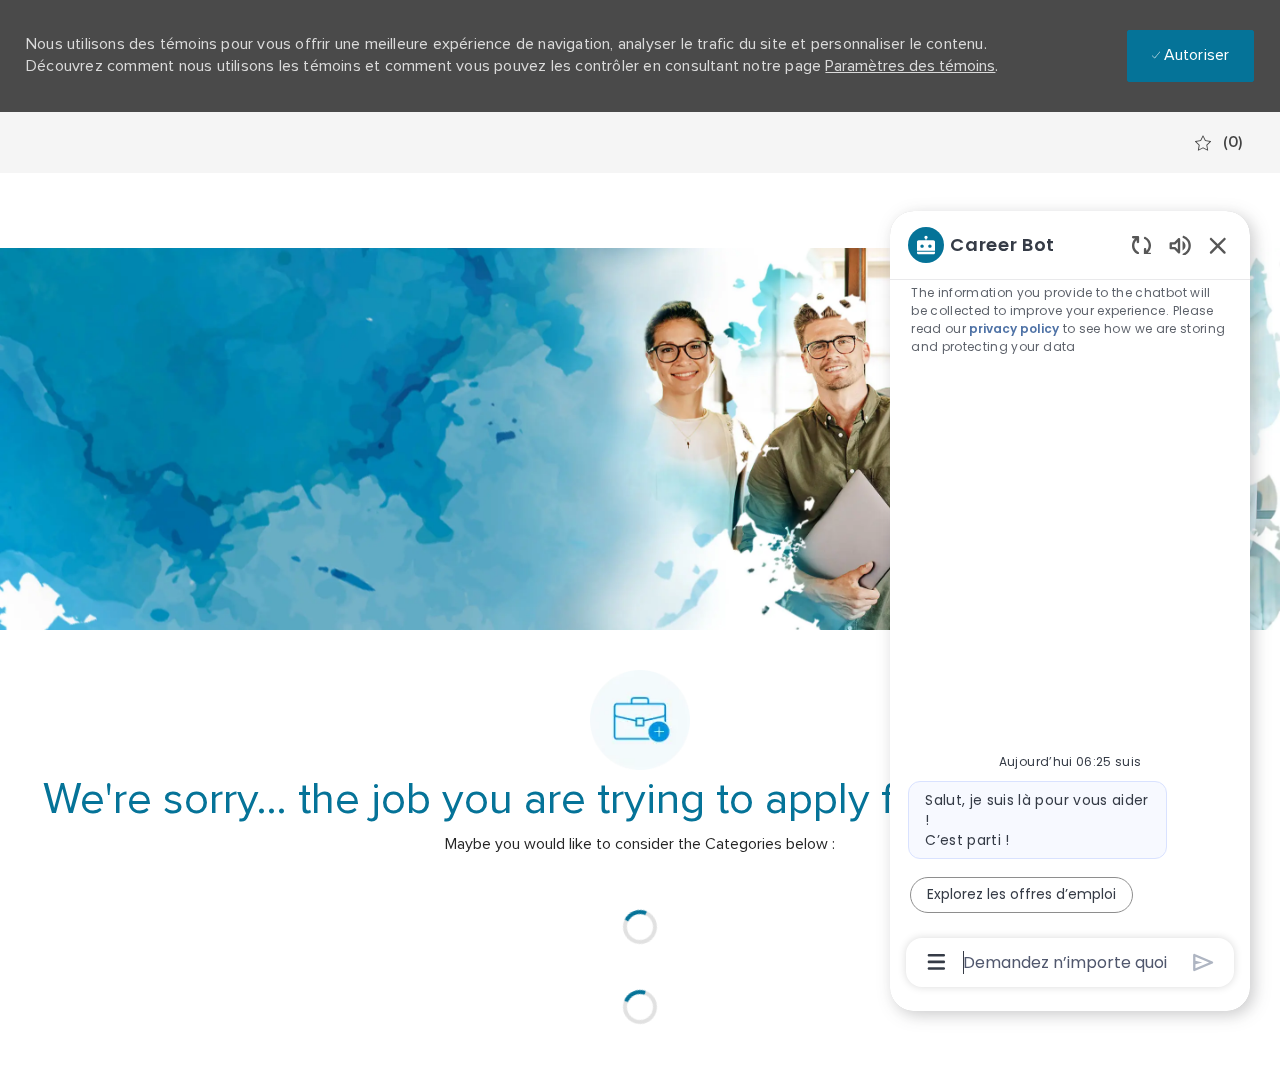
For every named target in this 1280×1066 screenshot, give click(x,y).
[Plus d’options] (936, 962)
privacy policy (1014, 328)
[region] (1070, 602)
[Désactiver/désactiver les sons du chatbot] (1180, 244)
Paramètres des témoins (910, 66)
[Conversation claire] (1141, 244)
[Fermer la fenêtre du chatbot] (1218, 245)
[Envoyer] (1203, 962)
